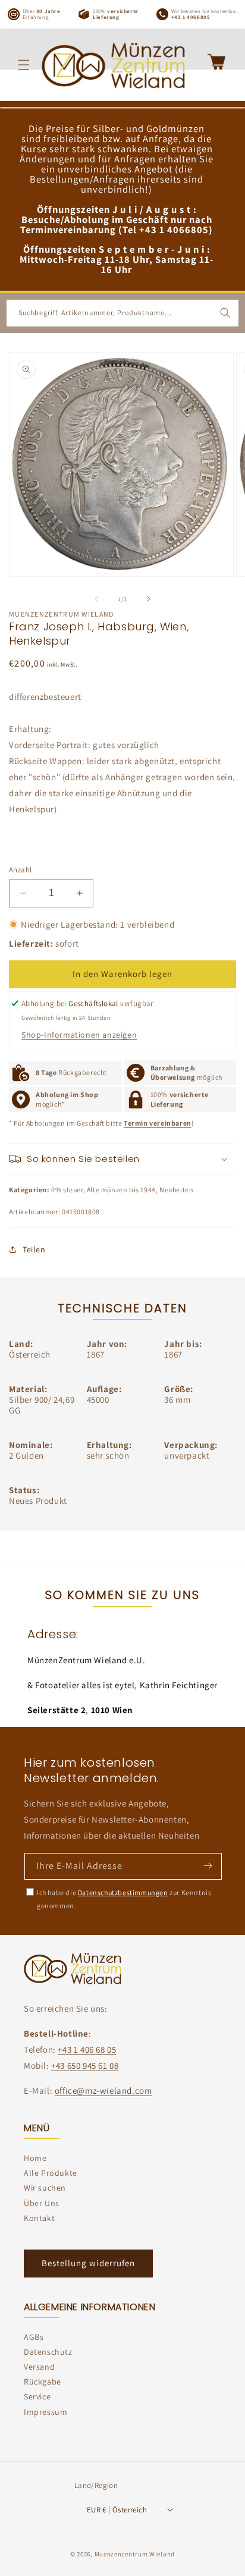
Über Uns (42, 2203)
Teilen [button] (34, 1249)
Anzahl (20, 870)
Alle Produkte (51, 2173)
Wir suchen (45, 2188)
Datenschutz (48, 2352)
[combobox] (122, 313)
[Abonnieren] (208, 1865)
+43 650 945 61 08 (85, 2065)
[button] (24, 65)
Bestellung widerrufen (88, 2263)
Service (37, 2396)
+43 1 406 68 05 (87, 2049)
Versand (39, 2367)
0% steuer (67, 1190)
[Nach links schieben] (96, 599)
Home (35, 2158)
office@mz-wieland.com (103, 2090)
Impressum (45, 2412)
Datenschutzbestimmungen (123, 1892)
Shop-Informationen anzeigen (79, 1035)
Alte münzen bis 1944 (121, 1190)
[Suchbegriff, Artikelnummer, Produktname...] (225, 313)
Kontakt (39, 2218)
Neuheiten (176, 1190)
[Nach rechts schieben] (149, 599)
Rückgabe (43, 2382)
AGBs (34, 2337)
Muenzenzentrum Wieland (135, 2554)
